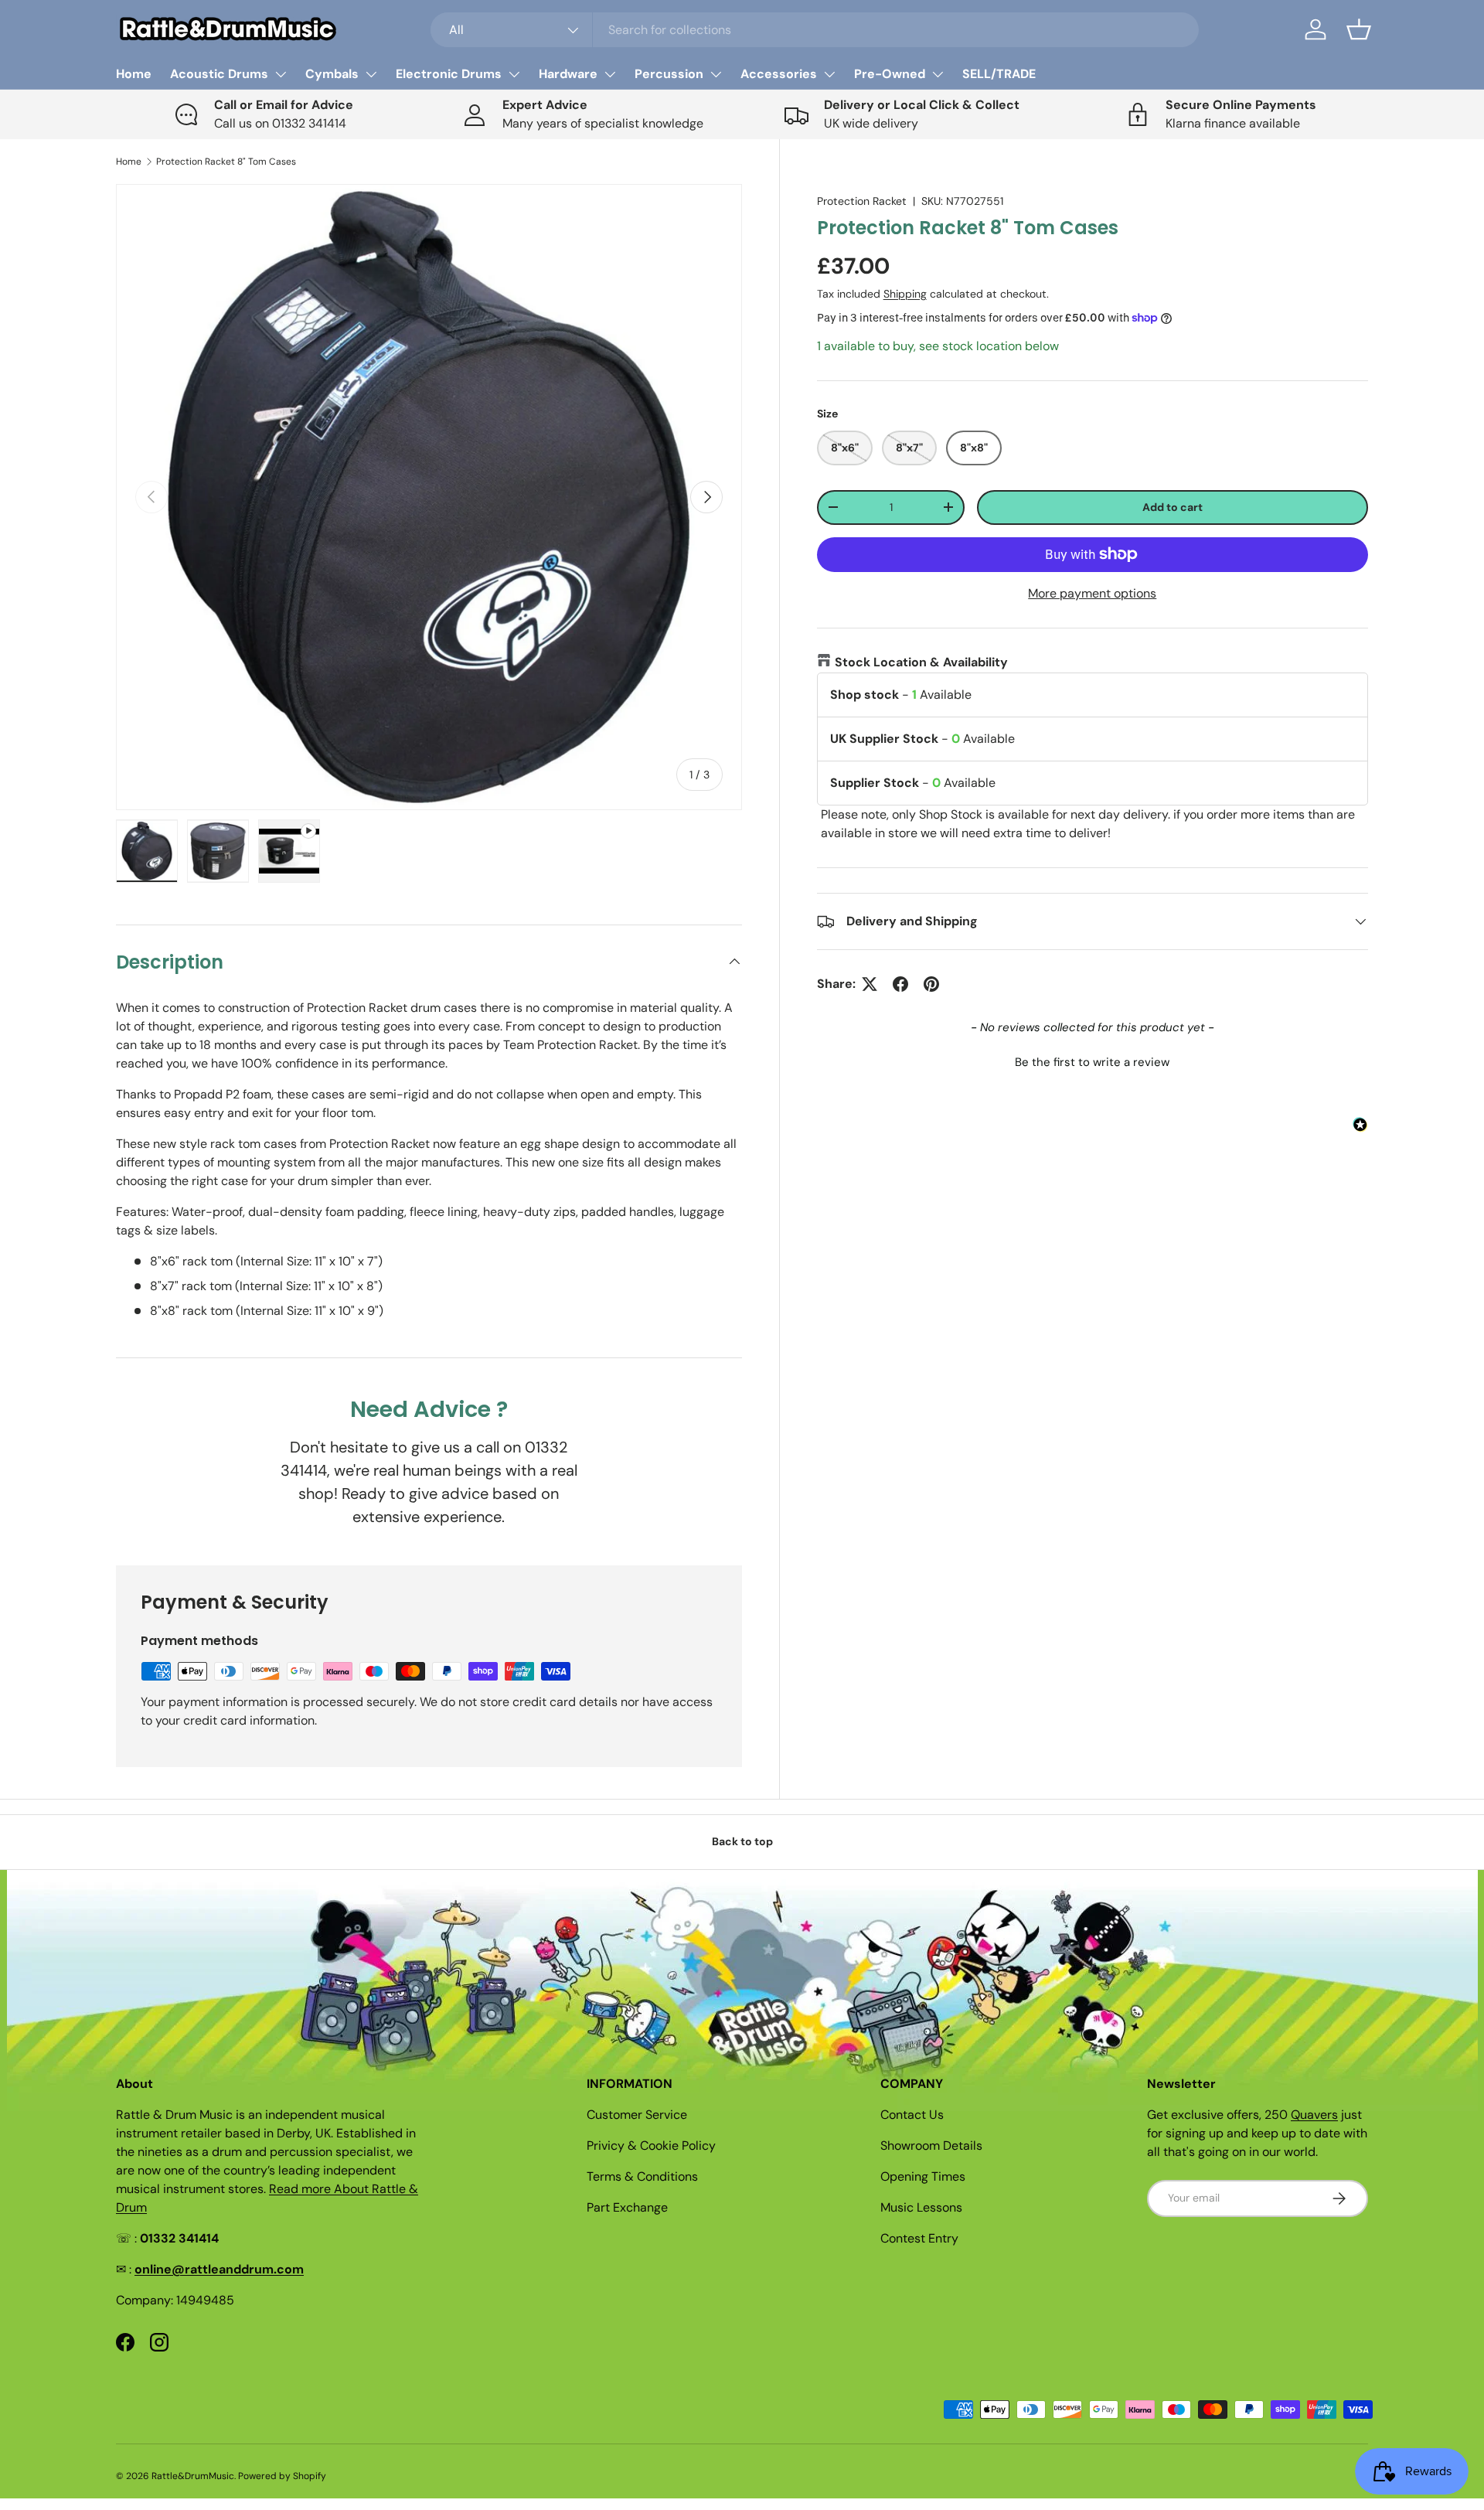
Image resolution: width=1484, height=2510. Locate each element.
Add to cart (1173, 507)
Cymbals (332, 74)
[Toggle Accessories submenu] (829, 74)
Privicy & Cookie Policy (651, 2146)
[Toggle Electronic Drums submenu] (514, 74)
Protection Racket (862, 201)
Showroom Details (931, 2146)
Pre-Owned (890, 74)
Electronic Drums (449, 74)
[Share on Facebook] (900, 984)
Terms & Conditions (642, 2176)
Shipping (905, 294)
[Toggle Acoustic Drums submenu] (281, 74)
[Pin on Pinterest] (931, 984)
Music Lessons (921, 2207)
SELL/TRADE (999, 74)
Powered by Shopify (282, 2476)
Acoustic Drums (219, 74)
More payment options (1092, 593)
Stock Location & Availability (921, 662)
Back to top (742, 1841)
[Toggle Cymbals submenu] (371, 74)
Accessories (779, 74)
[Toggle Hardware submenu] (610, 74)
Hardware (568, 74)
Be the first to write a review (1092, 1062)
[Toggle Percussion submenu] (716, 74)
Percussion (669, 74)
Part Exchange (627, 2207)
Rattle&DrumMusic (193, 2476)
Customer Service (637, 2115)
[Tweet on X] (870, 984)
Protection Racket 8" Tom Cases (226, 162)
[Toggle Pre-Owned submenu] (938, 74)
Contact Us (912, 2115)
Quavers (1314, 2115)
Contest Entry (919, 2238)
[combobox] (815, 30)
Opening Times (923, 2176)
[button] (1359, 29)
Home (134, 74)
